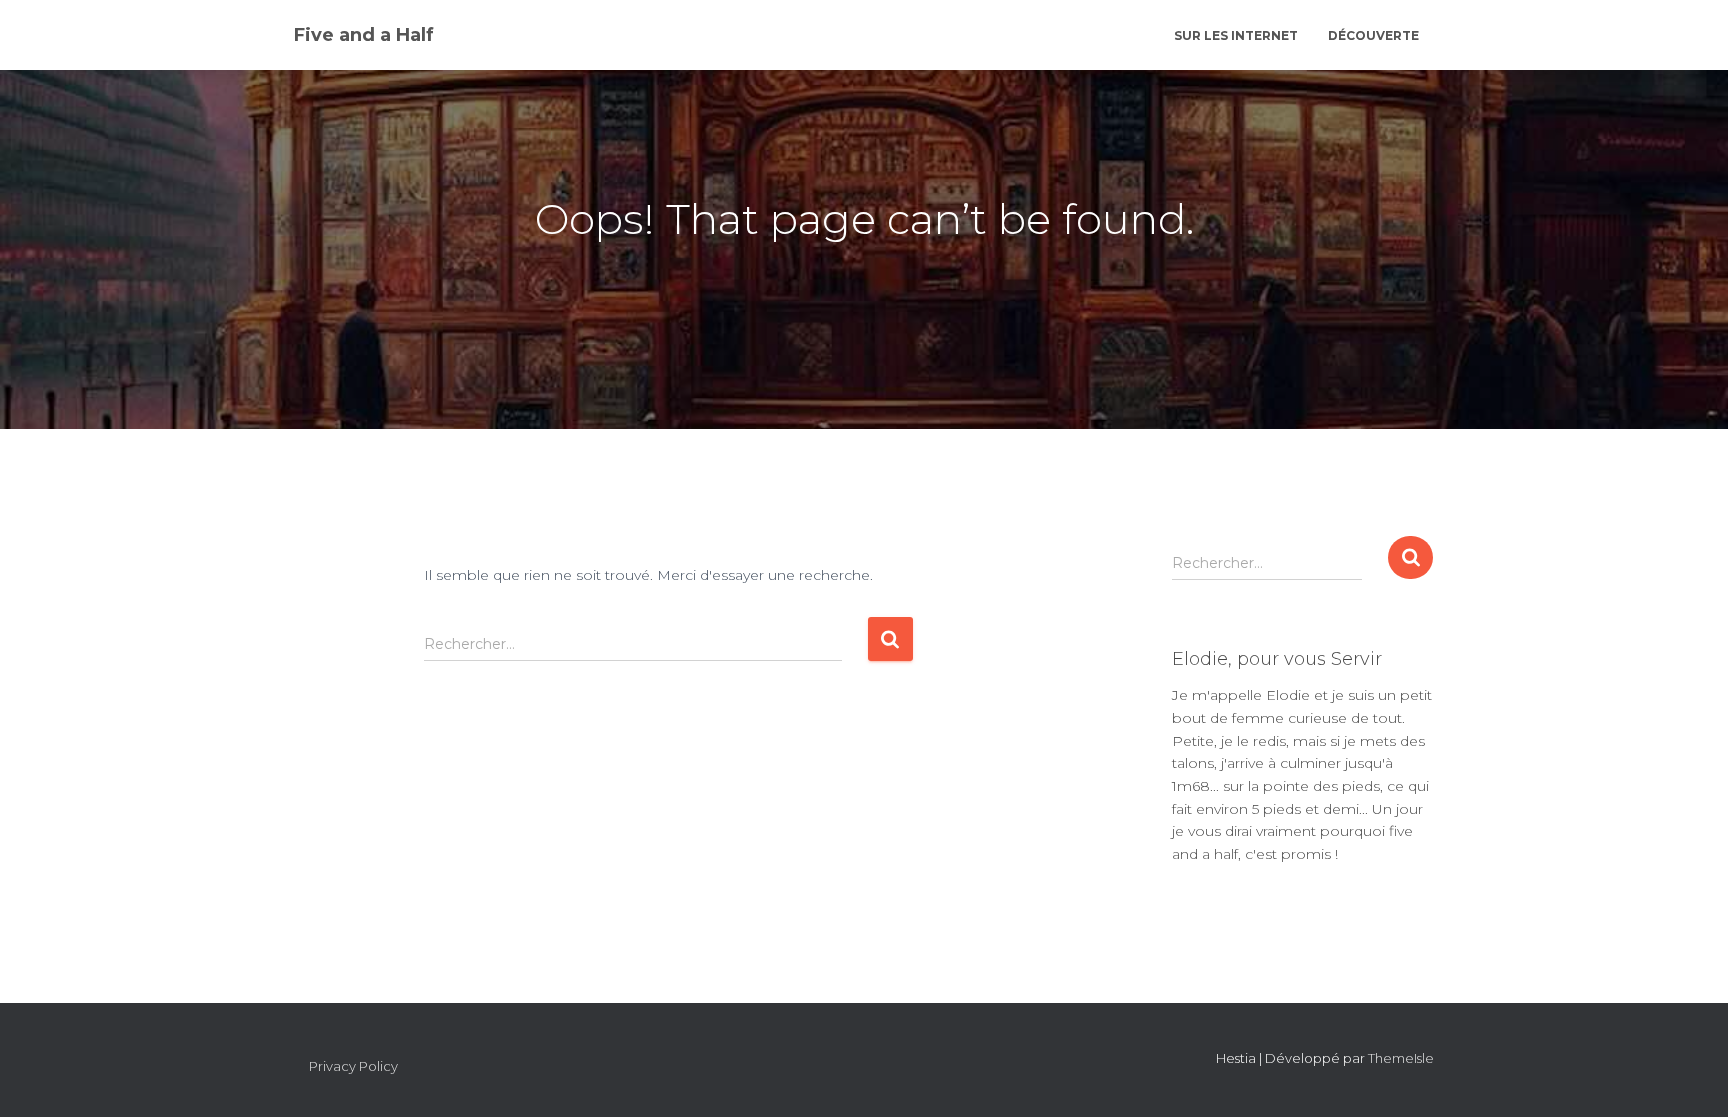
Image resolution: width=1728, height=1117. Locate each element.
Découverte (1373, 35)
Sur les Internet (1236, 35)
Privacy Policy (353, 1066)
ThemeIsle (1401, 1058)
